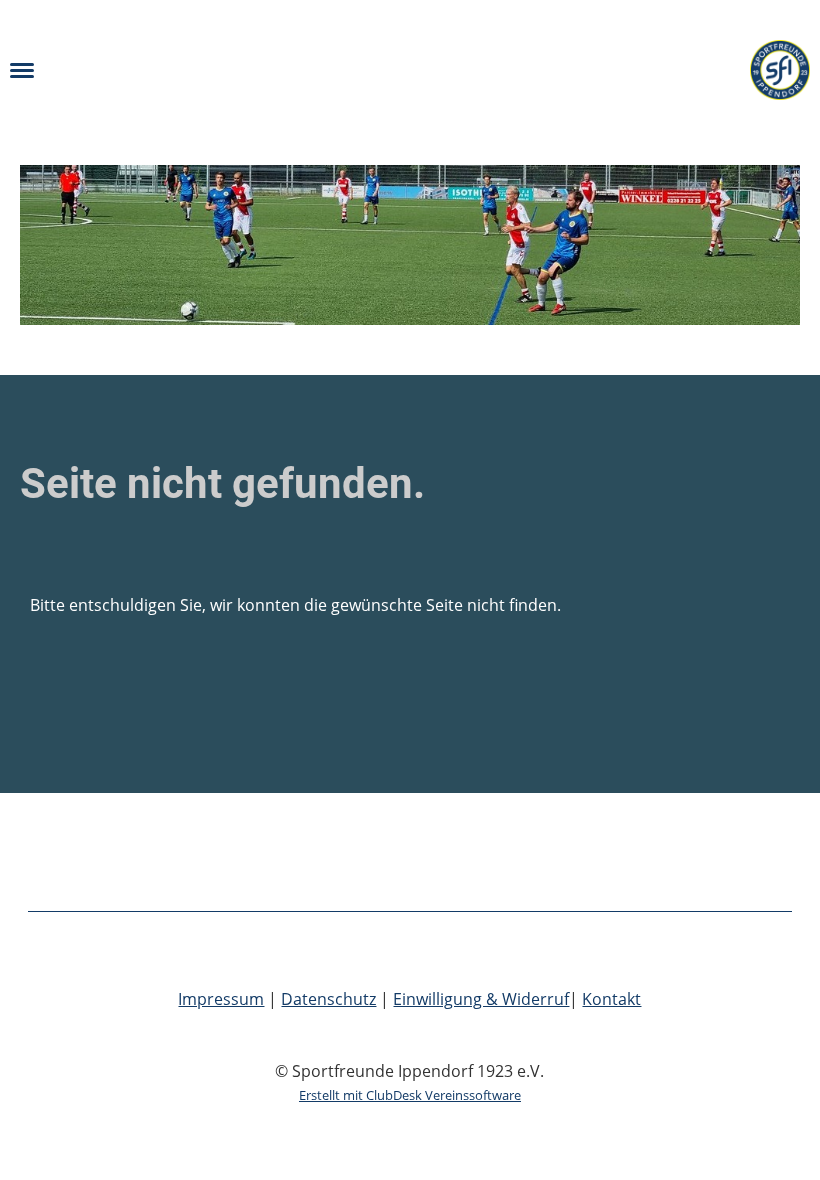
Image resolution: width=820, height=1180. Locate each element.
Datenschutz (328, 999)
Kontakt (611, 999)
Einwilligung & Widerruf (481, 999)
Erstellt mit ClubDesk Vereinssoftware (410, 1095)
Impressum (221, 999)
